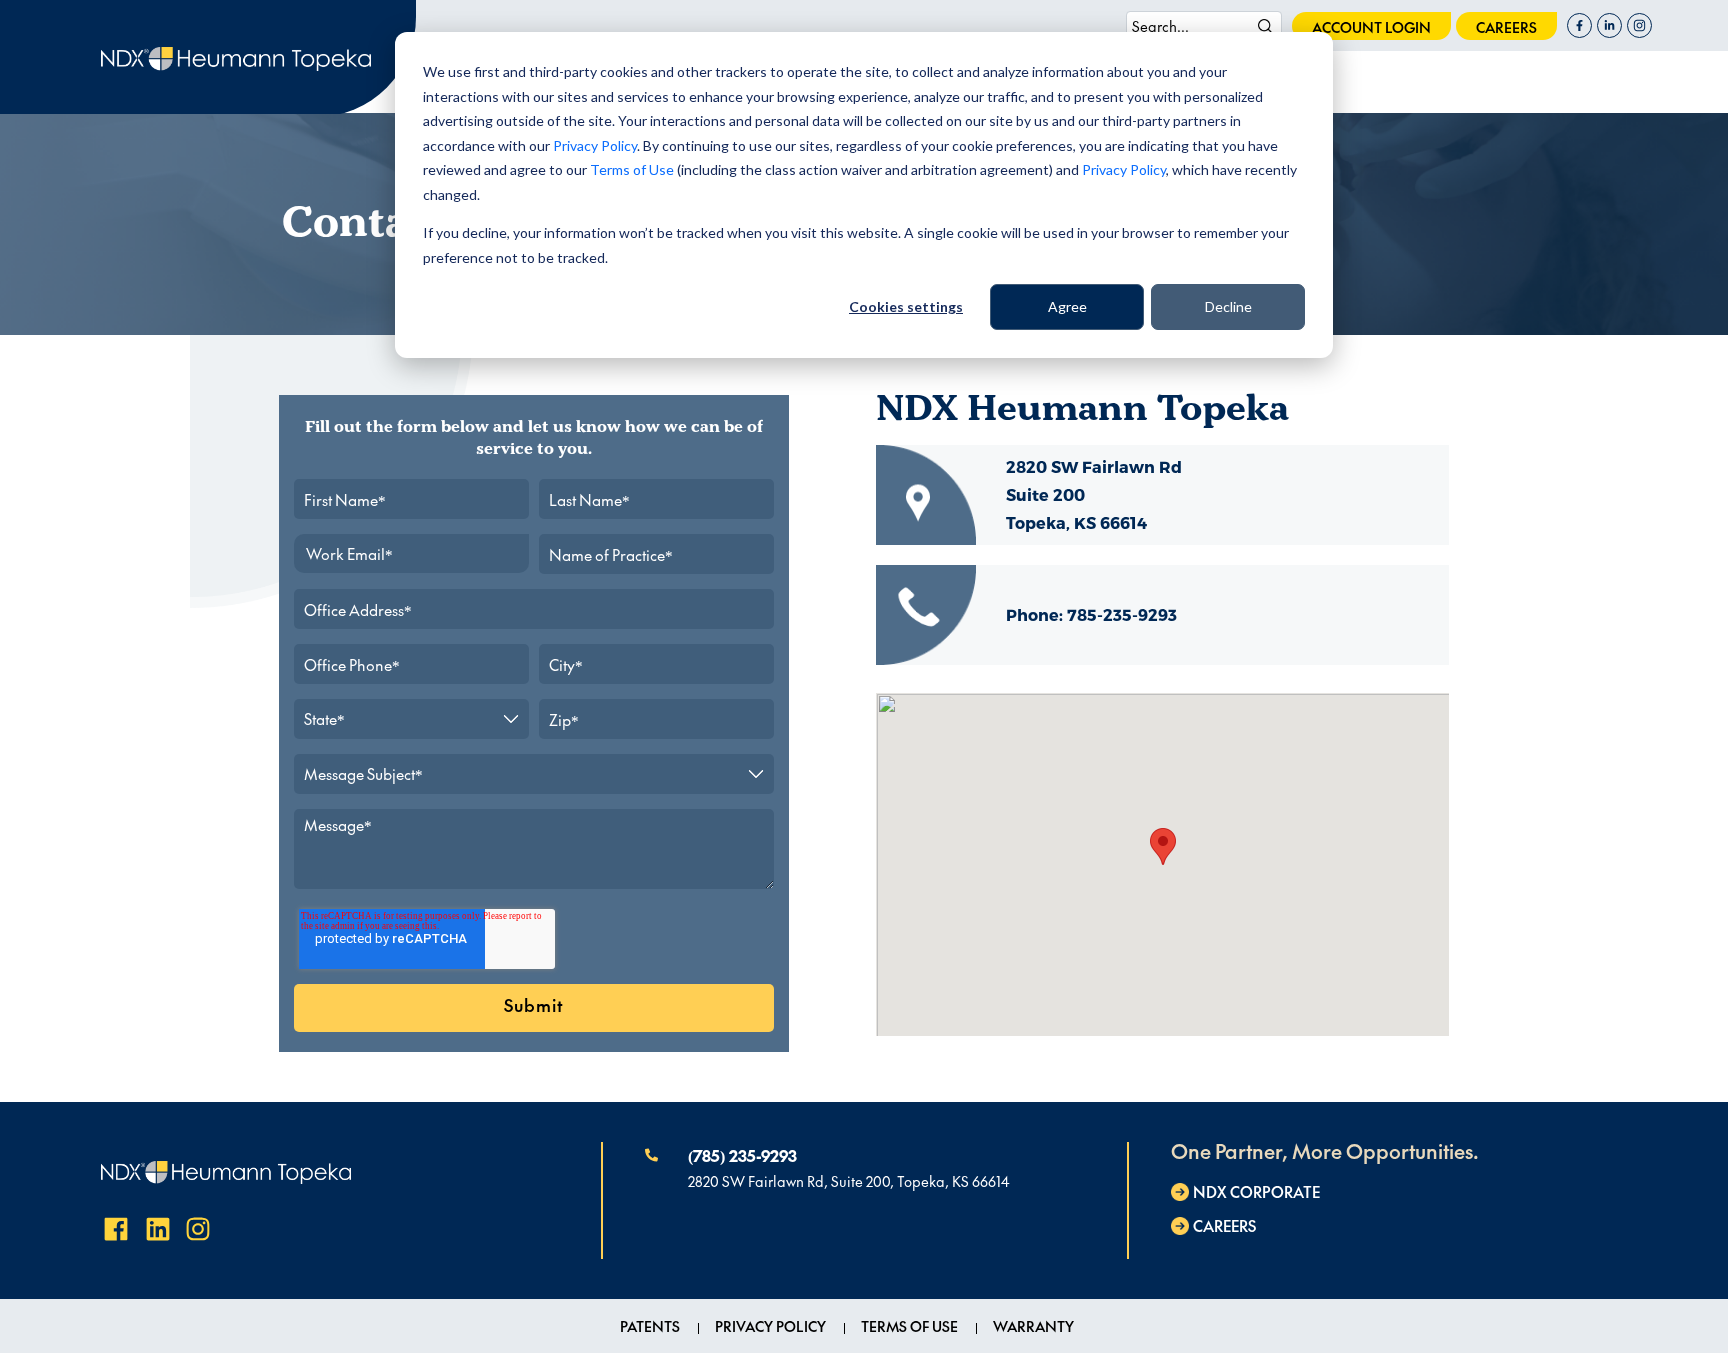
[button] (1163, 846)
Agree (1067, 306)
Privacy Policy (595, 145)
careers (1506, 27)
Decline (1228, 306)
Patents (650, 1326)
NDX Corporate (1256, 1191)
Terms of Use (632, 169)
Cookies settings (906, 306)
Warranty (1033, 1326)
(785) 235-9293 (742, 1155)
